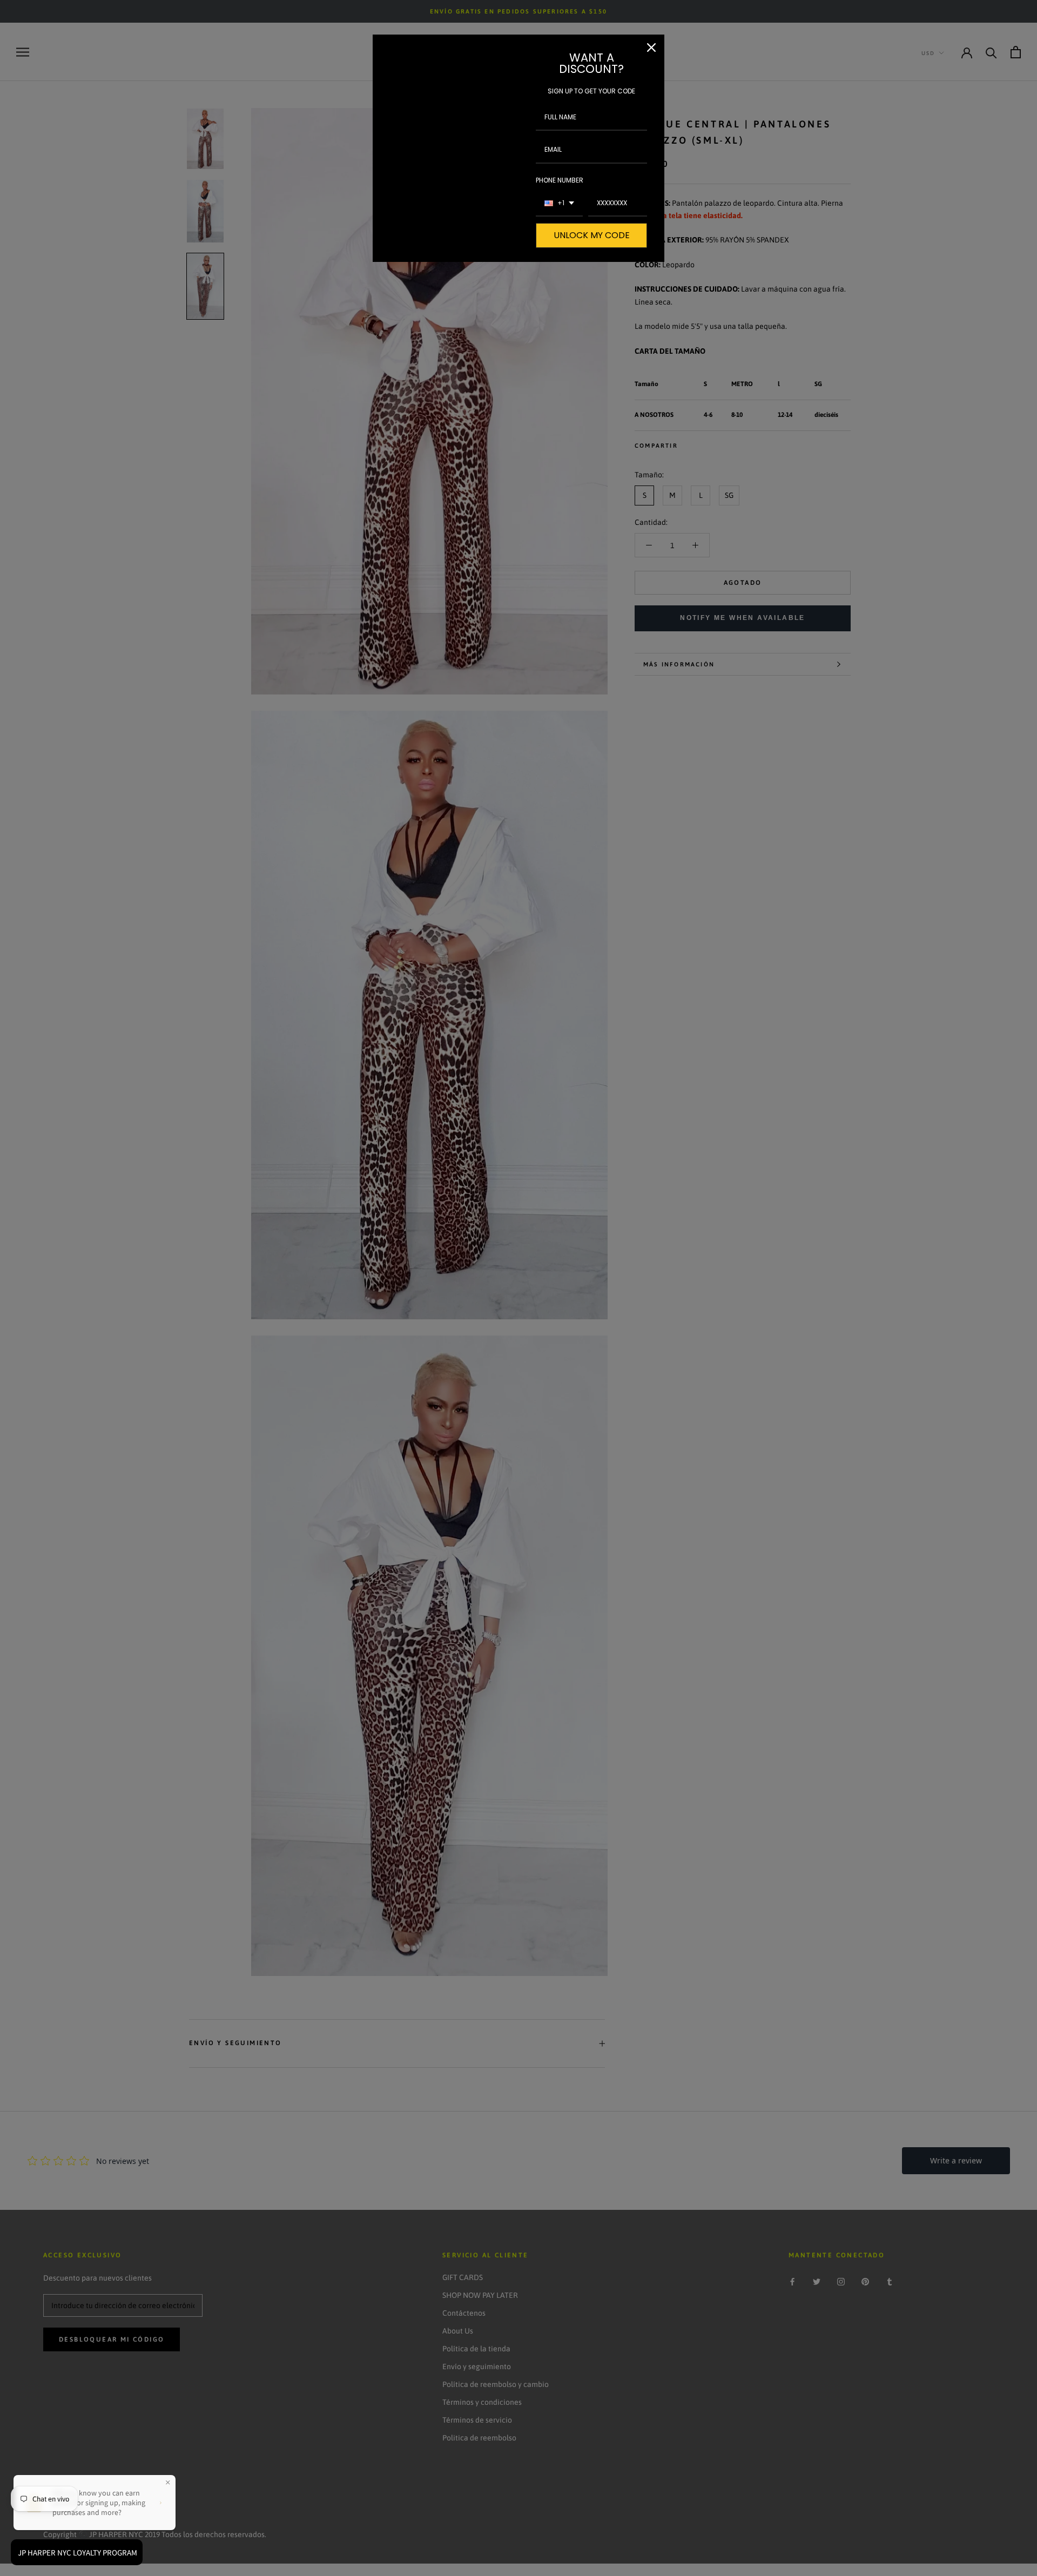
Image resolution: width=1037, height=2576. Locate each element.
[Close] (651, 48)
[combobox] (559, 204)
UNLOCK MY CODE (592, 235)
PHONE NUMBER (560, 180)
